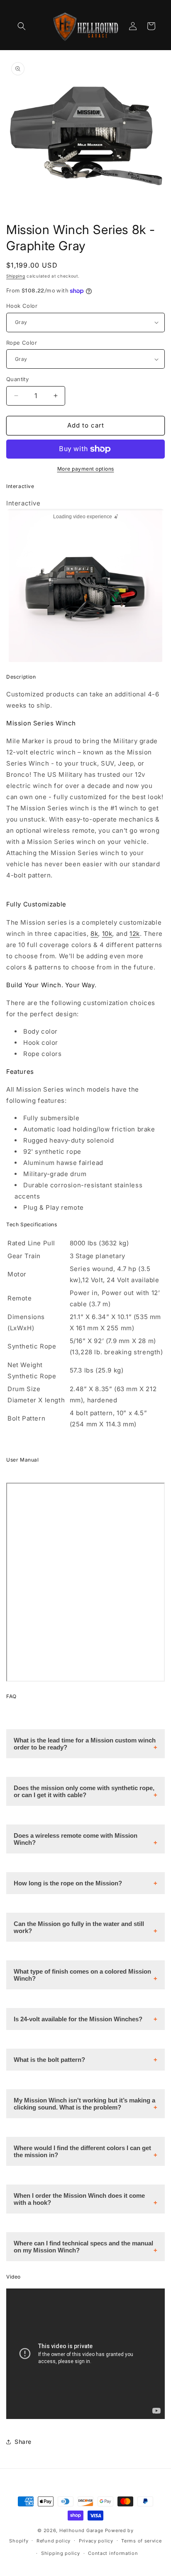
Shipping (16, 276)
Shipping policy (61, 2553)
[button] (22, 26)
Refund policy (54, 2541)
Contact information (113, 2553)
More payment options (86, 469)
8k (94, 934)
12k (135, 934)
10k (107, 934)
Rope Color (22, 343)
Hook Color (22, 306)
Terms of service (141, 2541)
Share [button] (23, 2442)
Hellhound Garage (81, 2530)
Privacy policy (96, 2541)
